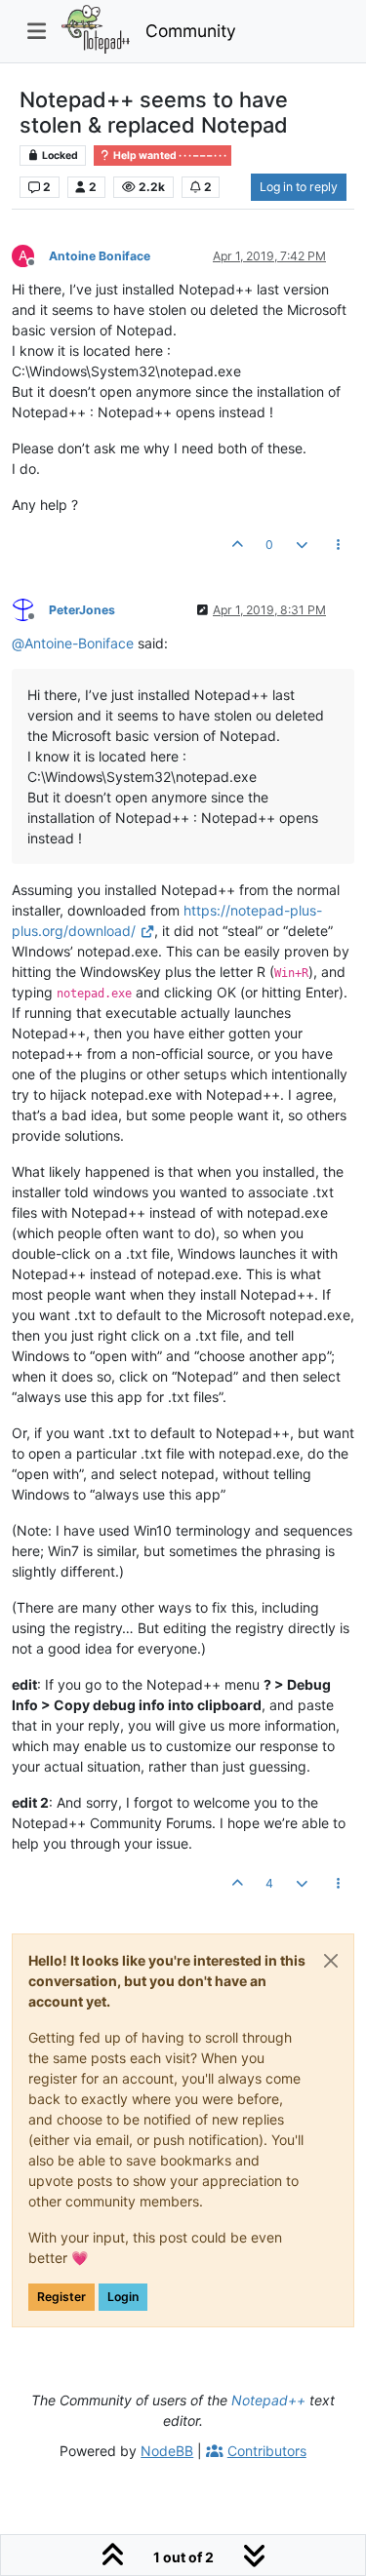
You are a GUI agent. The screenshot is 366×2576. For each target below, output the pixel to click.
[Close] (331, 1961)
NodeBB (167, 2451)
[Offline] (30, 609)
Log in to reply (299, 187)
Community (191, 31)
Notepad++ (268, 2400)
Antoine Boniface (100, 256)
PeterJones (82, 610)
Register (61, 2297)
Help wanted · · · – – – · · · (169, 156)
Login (123, 2297)
